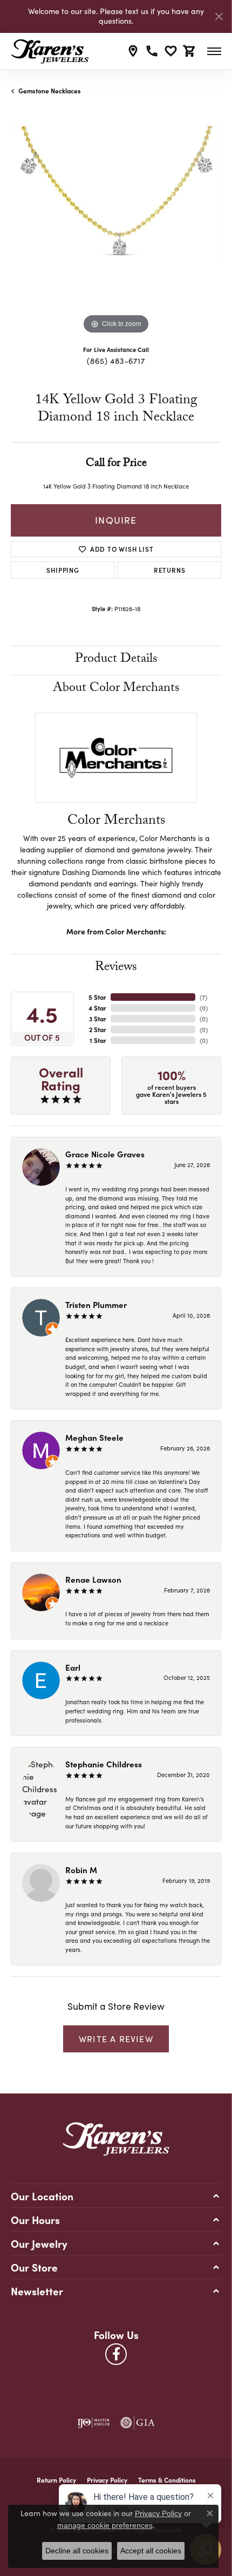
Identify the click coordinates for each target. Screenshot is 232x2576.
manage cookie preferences (105, 2525)
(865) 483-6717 (116, 361)
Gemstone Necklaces (50, 91)
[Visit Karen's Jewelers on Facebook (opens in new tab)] (116, 2354)
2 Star (98, 1029)
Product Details (116, 660)
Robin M (81, 1870)
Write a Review (116, 2039)
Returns (170, 570)
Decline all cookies (77, 2551)
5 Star (97, 997)
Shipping (63, 570)
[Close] (219, 16)
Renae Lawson (93, 1579)
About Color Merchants (116, 689)
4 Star (97, 1008)
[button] (171, 51)
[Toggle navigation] (214, 51)
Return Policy (56, 2480)
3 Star (98, 1019)
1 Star (98, 1040)
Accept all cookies (151, 2551)
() (203, 997)
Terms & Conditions (167, 2480)
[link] (133, 51)
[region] (116, 232)
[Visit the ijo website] (93, 2423)
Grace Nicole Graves (105, 1154)
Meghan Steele (94, 1437)
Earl (73, 1667)
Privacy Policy (107, 2480)
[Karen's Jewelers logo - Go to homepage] (50, 51)
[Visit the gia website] (138, 2423)
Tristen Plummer (96, 1304)
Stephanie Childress (104, 1764)
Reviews (116, 968)
